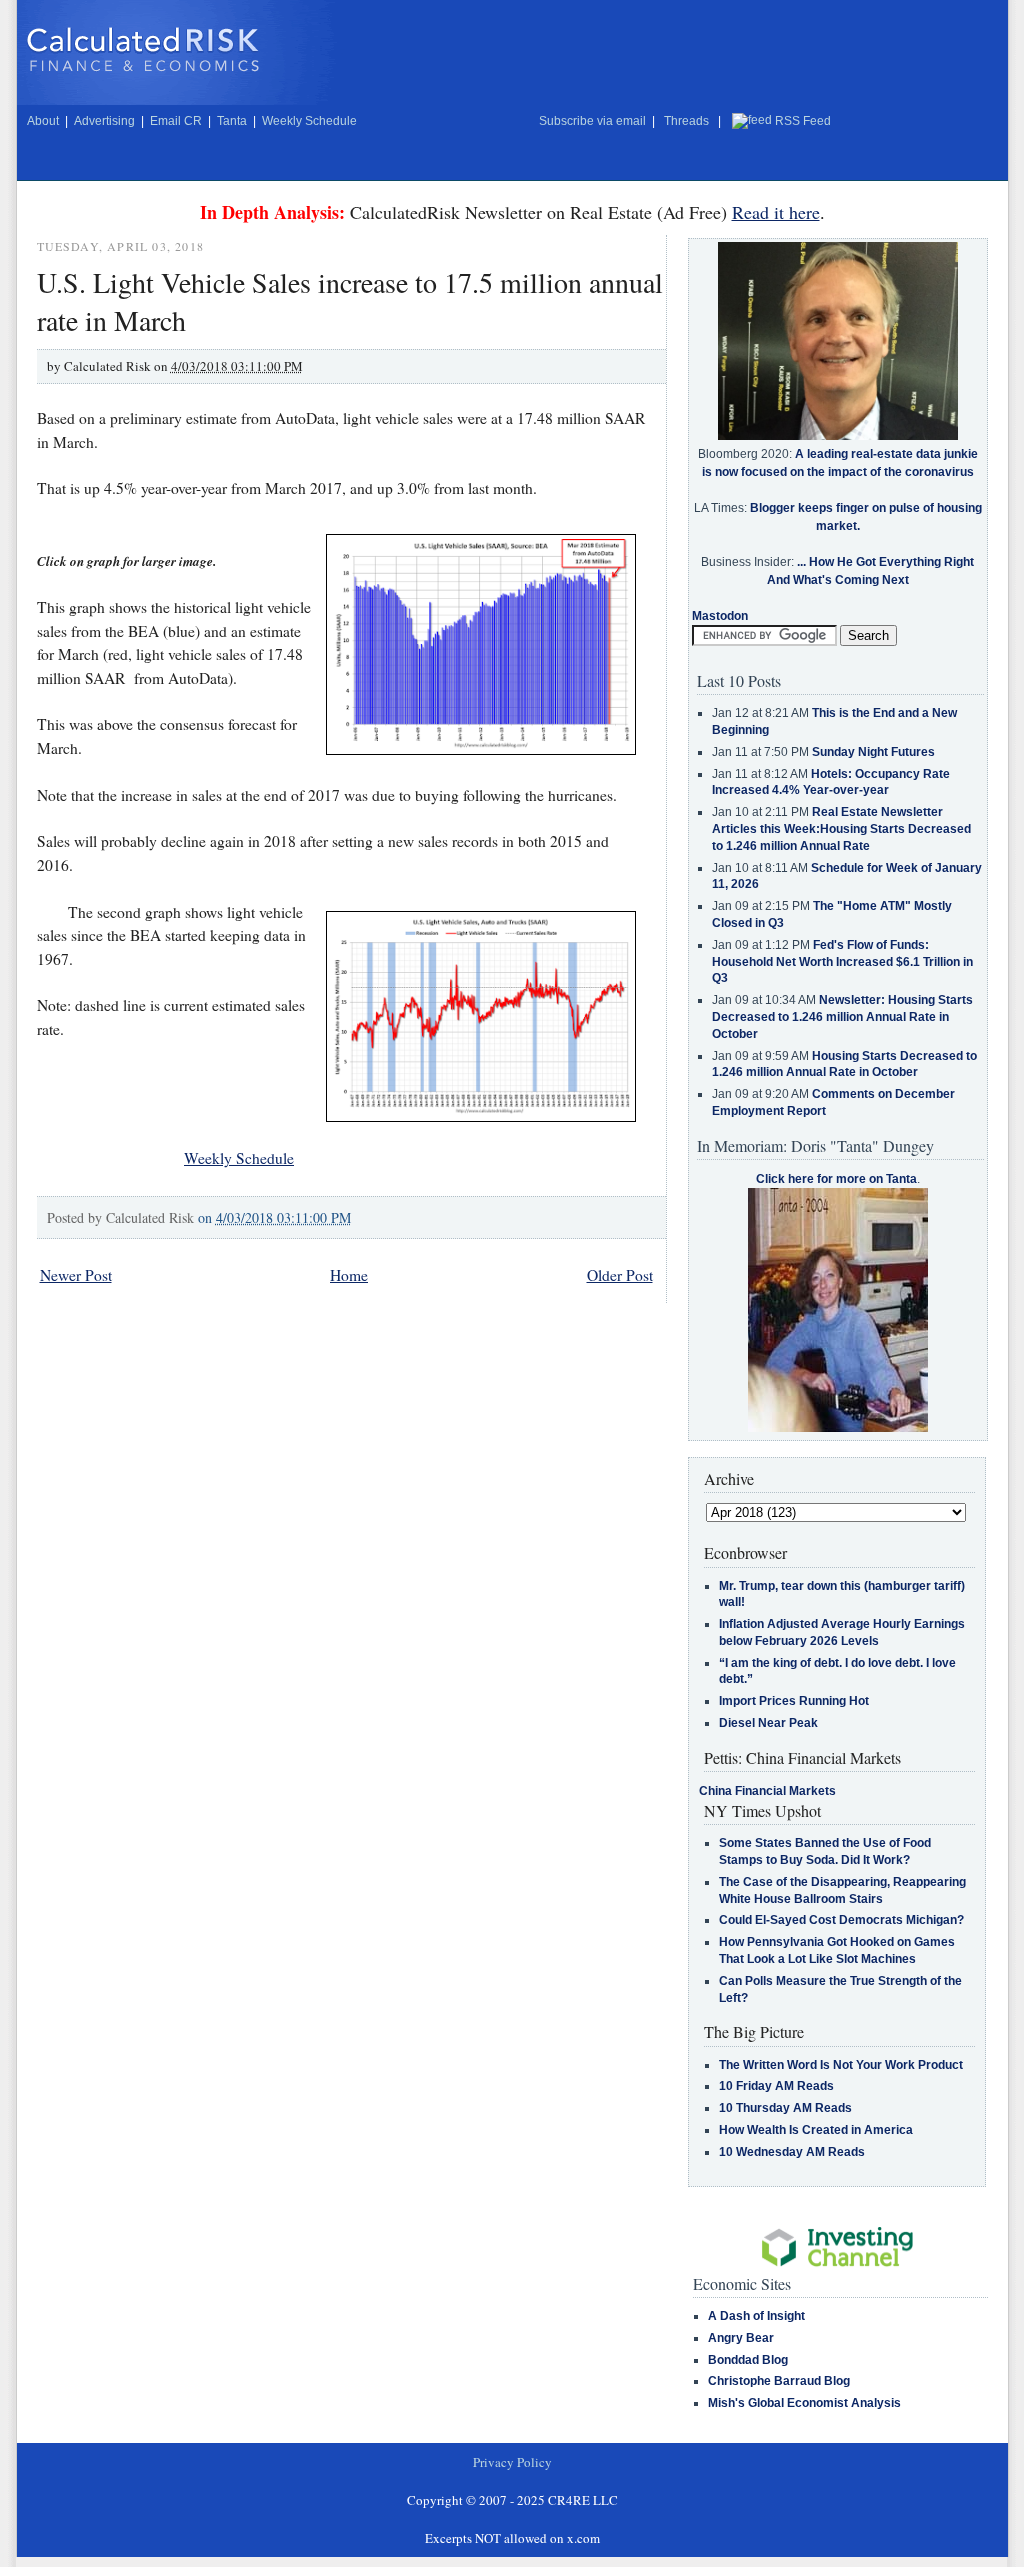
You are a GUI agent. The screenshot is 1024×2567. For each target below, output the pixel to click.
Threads (686, 121)
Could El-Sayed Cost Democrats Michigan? (841, 1920)
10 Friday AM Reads (776, 2086)
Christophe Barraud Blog (779, 2381)
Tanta (232, 121)
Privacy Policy (512, 2462)
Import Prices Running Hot (794, 1701)
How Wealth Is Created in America (816, 2130)
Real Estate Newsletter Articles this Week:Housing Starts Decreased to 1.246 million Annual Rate (841, 829)
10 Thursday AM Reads (785, 2108)
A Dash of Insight (756, 2316)
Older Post (620, 1275)
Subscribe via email (592, 121)
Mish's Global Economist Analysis (804, 2403)
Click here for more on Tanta (836, 1179)
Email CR (176, 121)
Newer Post (76, 1275)
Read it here (776, 212)
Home (349, 1275)
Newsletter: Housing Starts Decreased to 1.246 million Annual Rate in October (842, 1017)
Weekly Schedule (309, 121)
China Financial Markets (767, 1791)
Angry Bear (741, 2338)
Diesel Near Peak (768, 1723)
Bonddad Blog (748, 2360)
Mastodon (720, 616)
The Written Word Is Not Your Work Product (841, 2065)
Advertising (104, 121)
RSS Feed (803, 121)
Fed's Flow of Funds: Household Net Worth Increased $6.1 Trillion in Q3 (842, 962)
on (274, 1217)
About (43, 121)
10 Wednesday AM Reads (792, 2152)
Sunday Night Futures (873, 752)
